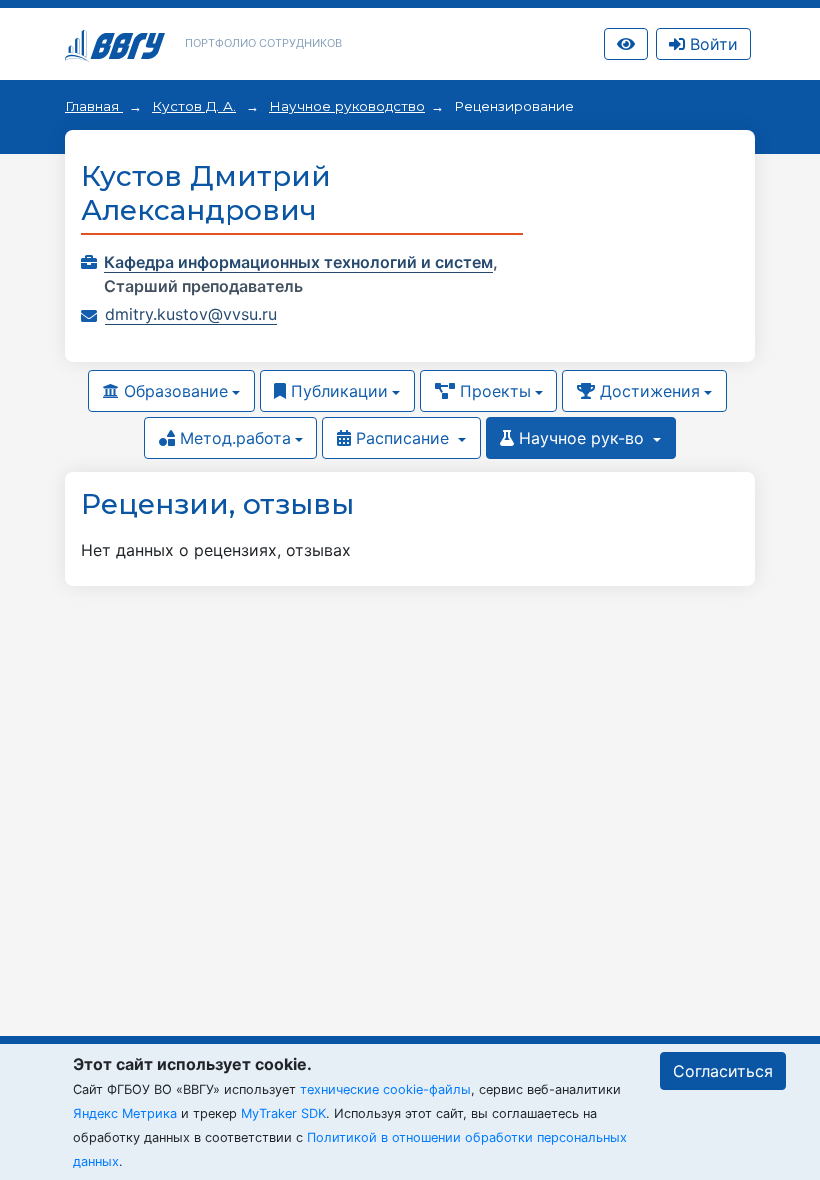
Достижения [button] (647, 391)
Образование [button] (173, 391)
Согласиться (723, 1071)
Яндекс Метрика (125, 1113)
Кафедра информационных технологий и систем (298, 262)
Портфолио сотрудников (263, 43)
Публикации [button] (337, 391)
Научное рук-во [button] (581, 438)
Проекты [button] (493, 391)
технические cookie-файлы (385, 1089)
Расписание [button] (402, 438)
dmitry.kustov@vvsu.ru (191, 314)
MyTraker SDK (283, 1113)
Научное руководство (347, 106)
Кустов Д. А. (194, 106)
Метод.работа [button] (233, 438)
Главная (94, 106)
